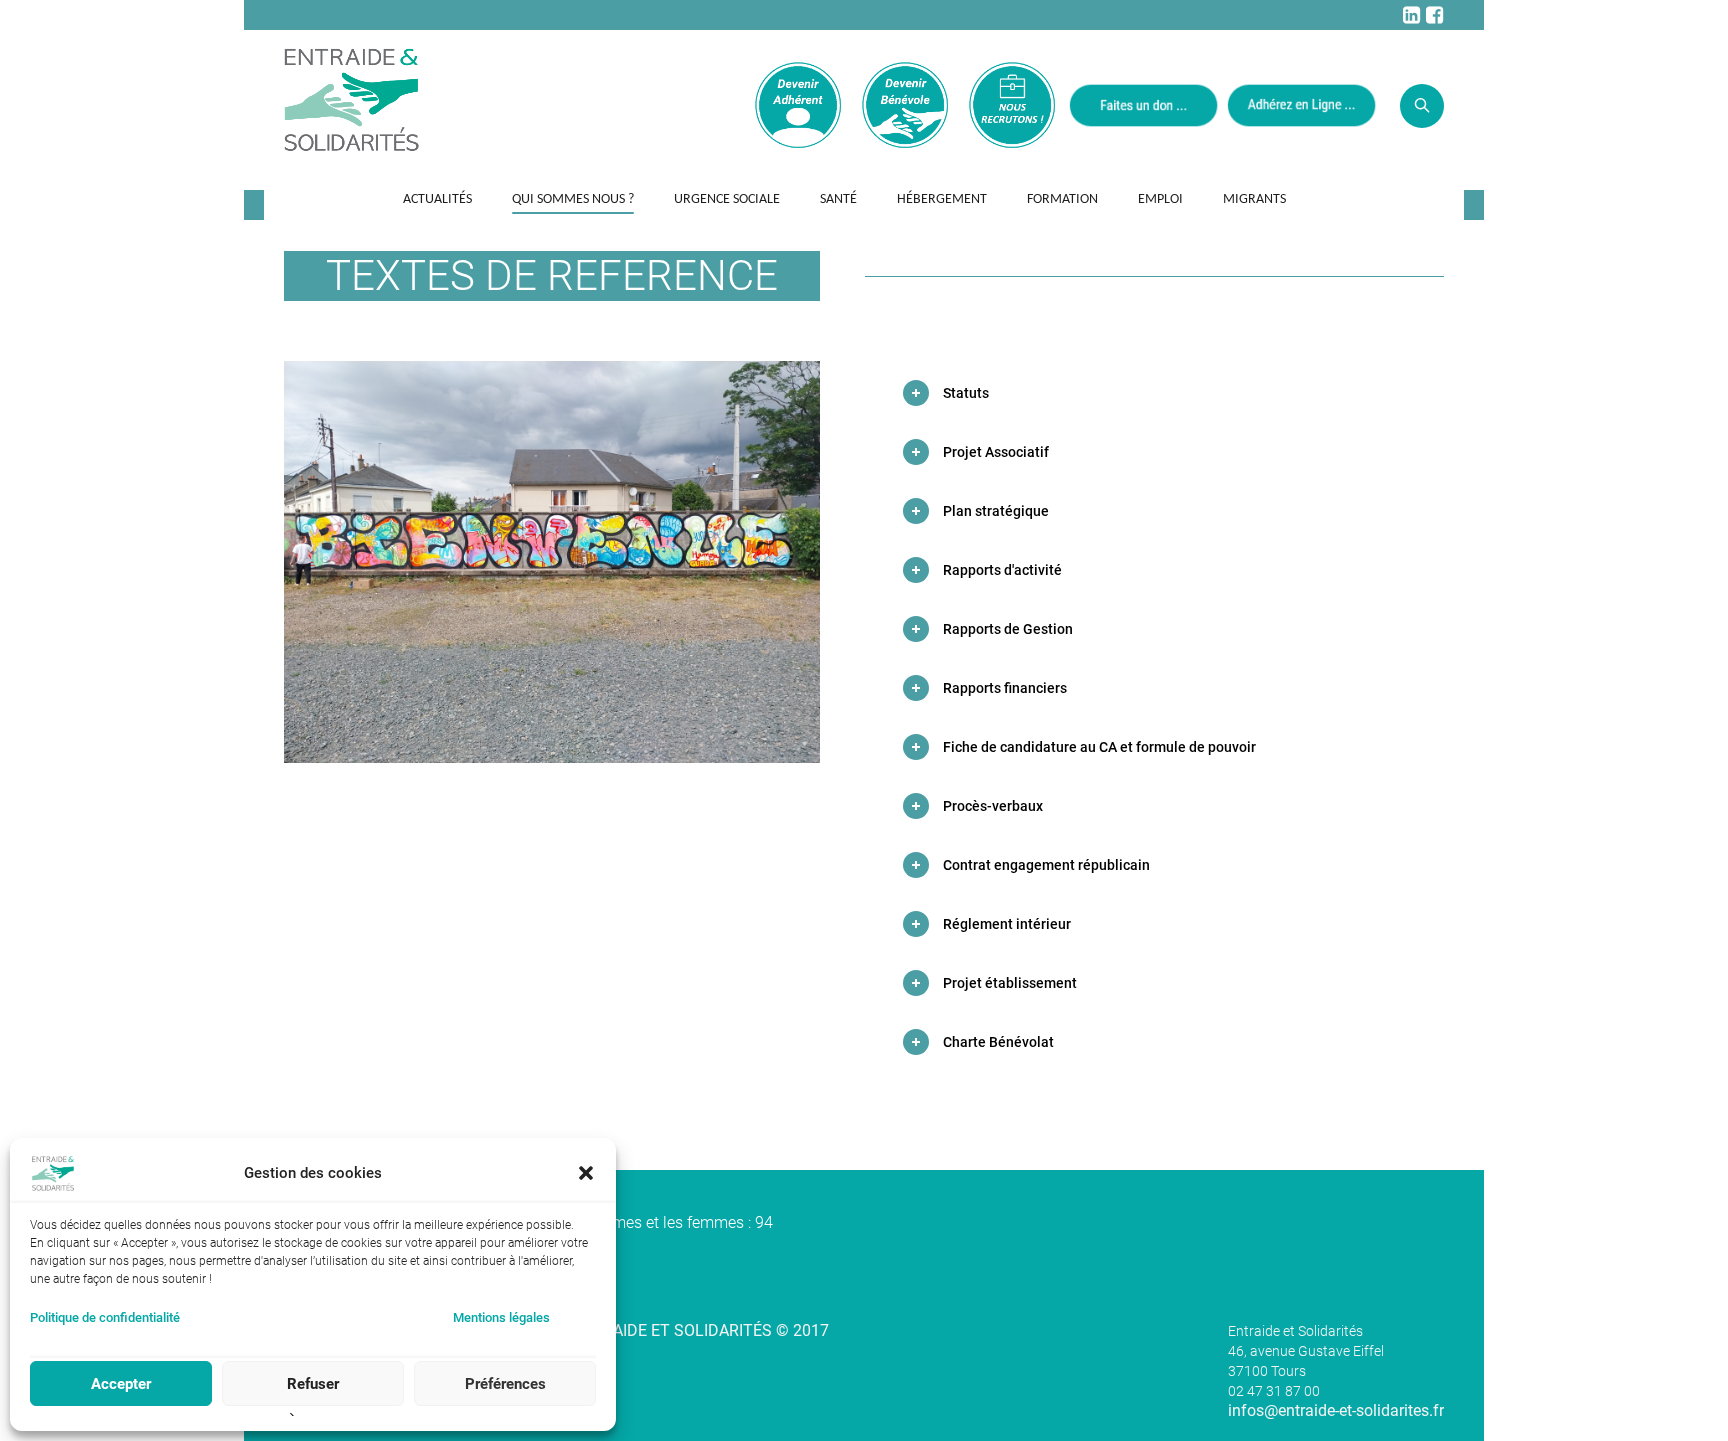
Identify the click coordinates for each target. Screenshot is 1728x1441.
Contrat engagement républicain (1046, 865)
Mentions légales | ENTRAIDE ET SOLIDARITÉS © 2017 (635, 1330)
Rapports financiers (1005, 688)
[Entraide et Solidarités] (351, 98)
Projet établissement (1010, 983)
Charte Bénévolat (998, 1042)
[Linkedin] (1411, 15)
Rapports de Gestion (1008, 629)
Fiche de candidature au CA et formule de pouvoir (1099, 747)
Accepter (121, 1384)
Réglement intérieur (1007, 924)
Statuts (966, 393)
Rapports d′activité (1002, 570)
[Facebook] (1434, 15)
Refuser (313, 1384)
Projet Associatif (996, 452)
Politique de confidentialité (105, 1317)
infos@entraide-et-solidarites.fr (1336, 1410)
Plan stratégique (996, 511)
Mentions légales (501, 1317)
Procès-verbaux (993, 806)
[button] (586, 1173)
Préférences (505, 1384)
